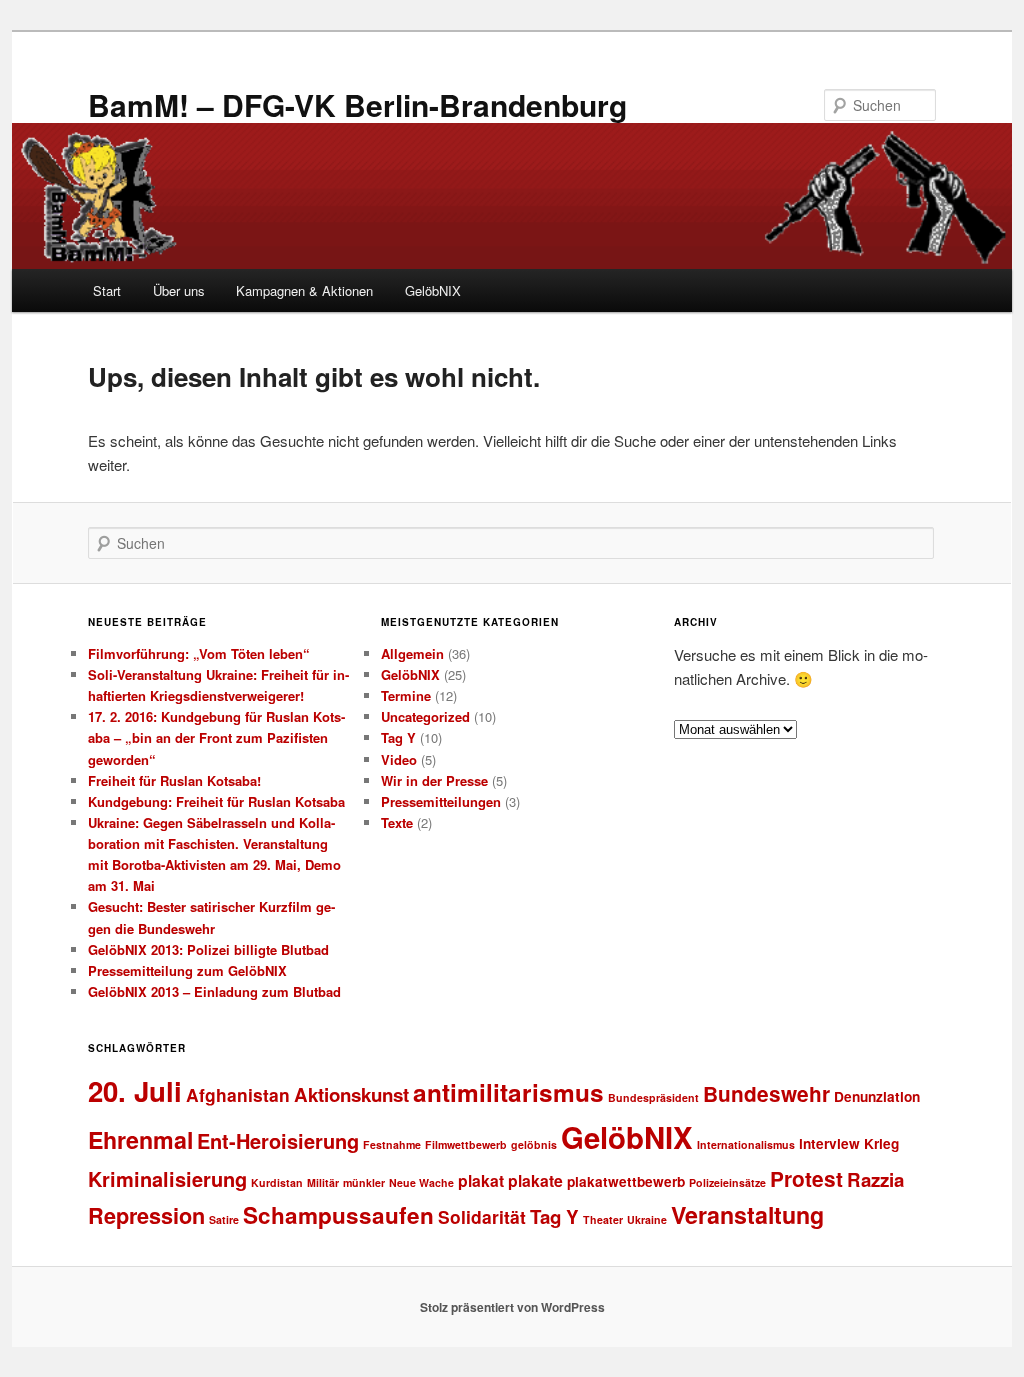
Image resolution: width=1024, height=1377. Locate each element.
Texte (397, 822)
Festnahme (392, 1144)
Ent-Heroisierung (278, 1140)
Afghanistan (238, 1094)
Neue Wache (421, 1182)
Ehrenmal (140, 1139)
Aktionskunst (351, 1094)
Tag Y (398, 737)
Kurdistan (277, 1182)
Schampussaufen (338, 1215)
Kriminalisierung (167, 1178)
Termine (406, 695)
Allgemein (412, 653)
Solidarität (482, 1216)
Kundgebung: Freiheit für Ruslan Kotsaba (216, 801)
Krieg (881, 1143)
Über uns (179, 290)
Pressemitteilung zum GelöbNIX (187, 970)
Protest (806, 1178)
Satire (224, 1219)
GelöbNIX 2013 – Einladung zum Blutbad (214, 991)
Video (399, 759)
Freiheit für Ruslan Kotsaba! (174, 780)
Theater (603, 1219)
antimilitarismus (508, 1092)
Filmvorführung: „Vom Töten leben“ (199, 653)
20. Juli (135, 1090)
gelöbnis (534, 1144)
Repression (146, 1215)
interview (829, 1143)
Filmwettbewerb (466, 1144)
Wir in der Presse (434, 780)
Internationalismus (746, 1144)
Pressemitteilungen (441, 801)
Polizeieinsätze (727, 1182)
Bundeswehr (766, 1093)
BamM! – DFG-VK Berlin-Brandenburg (357, 104)
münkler (364, 1182)
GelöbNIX (433, 290)
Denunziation (877, 1096)
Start (107, 290)
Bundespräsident (653, 1097)
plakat (481, 1180)
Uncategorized (425, 716)
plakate (535, 1180)
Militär (323, 1182)
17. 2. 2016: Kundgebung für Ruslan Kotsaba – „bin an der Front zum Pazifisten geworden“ (216, 737)
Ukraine (647, 1219)
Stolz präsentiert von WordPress (512, 1307)
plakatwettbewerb (626, 1181)
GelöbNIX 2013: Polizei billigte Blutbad (208, 949)
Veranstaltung (747, 1214)
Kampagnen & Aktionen (304, 290)
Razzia (875, 1179)
